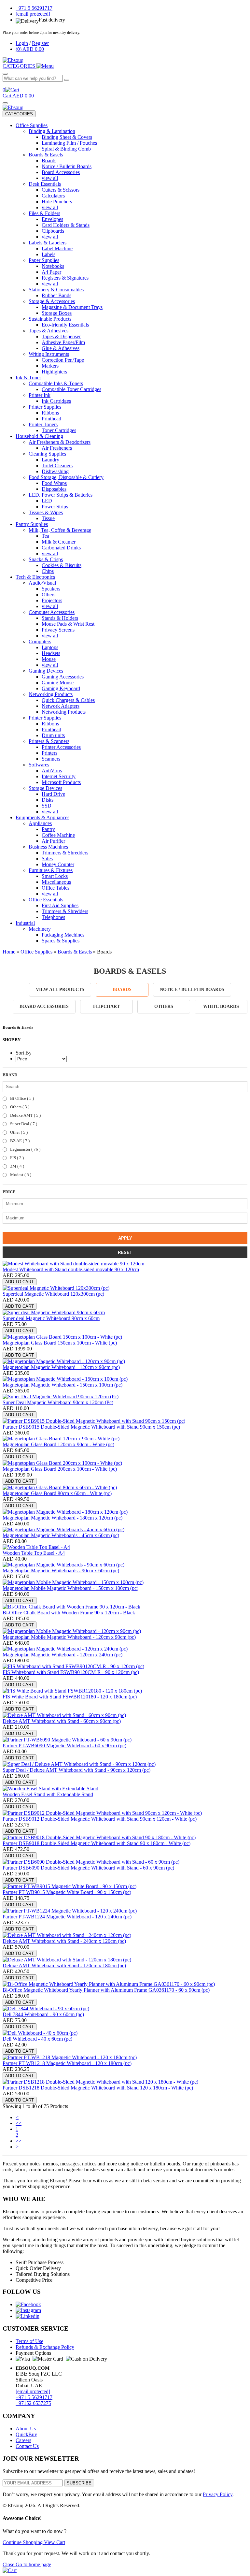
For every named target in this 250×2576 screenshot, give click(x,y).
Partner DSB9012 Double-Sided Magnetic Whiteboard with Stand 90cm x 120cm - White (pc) (100, 1819)
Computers (40, 641)
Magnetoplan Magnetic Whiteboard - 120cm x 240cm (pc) (62, 1655)
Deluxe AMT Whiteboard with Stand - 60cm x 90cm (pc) (62, 1721)
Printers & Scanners (49, 741)
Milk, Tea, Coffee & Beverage (60, 530)
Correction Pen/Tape (63, 360)
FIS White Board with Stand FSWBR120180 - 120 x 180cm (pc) (70, 1697)
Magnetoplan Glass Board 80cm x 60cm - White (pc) (57, 1493)
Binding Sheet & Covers (67, 137)
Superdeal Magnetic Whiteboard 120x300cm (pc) (53, 1294)
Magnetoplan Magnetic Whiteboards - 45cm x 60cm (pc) (61, 1535)
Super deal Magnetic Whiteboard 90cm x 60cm (51, 1318)
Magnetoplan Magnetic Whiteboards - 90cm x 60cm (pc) (61, 1571)
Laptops (50, 647)
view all (50, 178)
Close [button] (9, 2564)
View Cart (55, 2542)
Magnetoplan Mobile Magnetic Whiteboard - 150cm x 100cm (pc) (70, 1588)
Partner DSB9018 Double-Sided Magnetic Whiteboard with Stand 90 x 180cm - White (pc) (97, 1843)
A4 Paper (51, 272)
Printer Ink (40, 395)
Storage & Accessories (52, 301)
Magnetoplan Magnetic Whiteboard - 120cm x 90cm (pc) (61, 1367)
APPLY (125, 1238)
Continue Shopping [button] (23, 2542)
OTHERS (164, 1006)
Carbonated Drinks (61, 548)
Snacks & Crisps (46, 559)
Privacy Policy (218, 2494)
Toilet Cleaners (57, 466)
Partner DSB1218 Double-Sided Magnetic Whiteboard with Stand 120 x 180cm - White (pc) (98, 2088)
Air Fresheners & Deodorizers (60, 442)
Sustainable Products (50, 319)
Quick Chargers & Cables (68, 700)
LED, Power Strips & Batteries (61, 495)
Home (9, 952)
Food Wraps (54, 483)
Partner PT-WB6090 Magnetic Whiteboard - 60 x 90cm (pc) (64, 1746)
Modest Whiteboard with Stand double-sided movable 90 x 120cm (71, 1269)
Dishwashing (55, 471)
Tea (45, 536)
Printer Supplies (45, 407)
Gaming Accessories (63, 677)
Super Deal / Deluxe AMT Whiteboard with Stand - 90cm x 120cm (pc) (76, 1770)
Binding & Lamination (52, 131)
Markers (50, 366)
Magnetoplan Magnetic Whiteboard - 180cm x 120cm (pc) (62, 1518)
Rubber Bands (56, 295)
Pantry (48, 829)
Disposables (54, 489)
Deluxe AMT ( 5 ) (25, 1115)
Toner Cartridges (59, 430)
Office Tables (56, 888)
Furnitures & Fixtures (51, 870)
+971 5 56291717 (34, 2397)
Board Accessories (61, 172)
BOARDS (122, 990)
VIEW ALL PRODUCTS (60, 990)
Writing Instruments (49, 354)
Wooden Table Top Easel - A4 (34, 1553)
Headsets (51, 653)
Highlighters (54, 372)
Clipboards (53, 231)
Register (40, 43)
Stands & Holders (60, 618)
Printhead (51, 419)
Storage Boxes (57, 313)
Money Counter (58, 864)
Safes (47, 859)
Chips (48, 571)
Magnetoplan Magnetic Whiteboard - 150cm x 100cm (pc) (62, 1385)
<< (19, 2123)
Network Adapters (61, 706)
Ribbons (50, 413)
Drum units (53, 735)
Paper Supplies (44, 260)
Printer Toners (43, 424)
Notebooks (53, 266)
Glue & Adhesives (61, 348)
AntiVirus (52, 771)
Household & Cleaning (39, 436)
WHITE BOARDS (221, 1006)
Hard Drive (53, 794)
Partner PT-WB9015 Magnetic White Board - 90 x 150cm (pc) (67, 1892)
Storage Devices (45, 788)
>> (19, 2141)
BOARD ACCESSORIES (44, 1006)
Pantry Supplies (32, 524)
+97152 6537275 (33, 2403)
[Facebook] (28, 2304)
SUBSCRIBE (79, 2483)
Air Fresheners (57, 448)
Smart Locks (55, 876)
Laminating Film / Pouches (69, 143)
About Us (26, 2429)
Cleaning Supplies (47, 454)
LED (47, 501)
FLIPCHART (106, 1006)
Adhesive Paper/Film (63, 342)
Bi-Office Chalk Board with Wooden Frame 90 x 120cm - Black (69, 1613)
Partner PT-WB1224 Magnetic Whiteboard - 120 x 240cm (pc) (67, 1917)
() (30, 49)
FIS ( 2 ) (16, 1158)
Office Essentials (46, 900)
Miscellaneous (56, 882)
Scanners (51, 759)
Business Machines (48, 847)
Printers (49, 753)
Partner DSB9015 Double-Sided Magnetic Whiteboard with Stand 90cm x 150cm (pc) (91, 1427)
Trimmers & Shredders (65, 853)
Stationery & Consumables (56, 290)
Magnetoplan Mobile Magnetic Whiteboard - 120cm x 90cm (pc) (69, 1637)
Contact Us (27, 2446)
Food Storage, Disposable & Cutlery (66, 477)
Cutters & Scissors (61, 190)
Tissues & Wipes (46, 512)
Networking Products (51, 694)
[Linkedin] (28, 2316)
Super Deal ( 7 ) (23, 1124)
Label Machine (57, 248)
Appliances (40, 823)
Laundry (50, 460)
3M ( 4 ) (17, 1166)
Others (49, 595)
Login (22, 43)
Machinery (40, 929)
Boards (49, 160)
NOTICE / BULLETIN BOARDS (192, 990)
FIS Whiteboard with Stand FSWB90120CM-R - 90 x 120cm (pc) (71, 1672)
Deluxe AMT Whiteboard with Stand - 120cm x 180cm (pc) (64, 1965)
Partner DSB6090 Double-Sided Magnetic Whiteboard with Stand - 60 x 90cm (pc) (88, 1868)
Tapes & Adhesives (49, 331)
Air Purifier (53, 841)
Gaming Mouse (58, 683)
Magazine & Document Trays (72, 307)
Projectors (52, 600)
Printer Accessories (61, 747)
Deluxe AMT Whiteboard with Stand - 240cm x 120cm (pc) (64, 1941)
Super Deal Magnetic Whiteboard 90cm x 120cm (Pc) (58, 1402)
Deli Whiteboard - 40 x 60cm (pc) (37, 2039)
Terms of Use (29, 2341)
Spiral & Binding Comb (66, 149)
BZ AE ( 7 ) (19, 1141)
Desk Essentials (45, 184)
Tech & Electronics (35, 577)
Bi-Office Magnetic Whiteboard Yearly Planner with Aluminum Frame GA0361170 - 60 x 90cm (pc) (106, 1990)
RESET (125, 1252)
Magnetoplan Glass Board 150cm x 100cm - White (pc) (60, 1343)
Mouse (49, 659)
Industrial (25, 923)
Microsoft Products (61, 782)
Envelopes (52, 219)
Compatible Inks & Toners (56, 383)
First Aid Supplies (60, 905)
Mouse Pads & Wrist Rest (68, 624)
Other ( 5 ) (18, 1132)
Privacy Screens (58, 630)
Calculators (53, 196)
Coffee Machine (58, 835)
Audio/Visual (42, 583)
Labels (49, 254)
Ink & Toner (28, 378)
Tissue (48, 518)
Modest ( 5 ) (20, 1175)
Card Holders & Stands (66, 225)
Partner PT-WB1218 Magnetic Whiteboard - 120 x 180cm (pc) (67, 2063)
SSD (47, 806)
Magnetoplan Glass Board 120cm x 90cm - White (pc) (58, 1444)
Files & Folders (44, 213)
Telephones (53, 917)
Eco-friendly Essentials (65, 325)
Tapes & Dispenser (61, 336)
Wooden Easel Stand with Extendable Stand (48, 1794)
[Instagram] (28, 2310)
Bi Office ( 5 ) (21, 1098)
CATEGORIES (19, 114)
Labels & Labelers (48, 243)
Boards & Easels (46, 155)
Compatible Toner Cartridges (71, 389)
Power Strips (55, 507)
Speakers (51, 589)
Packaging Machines (63, 935)
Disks (48, 800)
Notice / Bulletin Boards (67, 166)
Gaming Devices (46, 671)
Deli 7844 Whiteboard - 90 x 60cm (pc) (43, 2014)
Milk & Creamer (59, 542)
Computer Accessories (52, 612)
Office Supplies (32, 125)
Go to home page (33, 2564)
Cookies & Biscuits (62, 565)
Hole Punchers (57, 202)
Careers (23, 2440)
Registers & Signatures (65, 278)
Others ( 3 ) (19, 1107)
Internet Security (59, 776)
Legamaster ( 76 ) (25, 1149)
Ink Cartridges (56, 401)
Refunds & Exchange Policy (45, 2347)
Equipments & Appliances (42, 817)
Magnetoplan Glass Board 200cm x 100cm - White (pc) (60, 1469)
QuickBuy (26, 2434)
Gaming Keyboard (61, 688)
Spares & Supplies (61, 941)
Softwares (39, 765)
